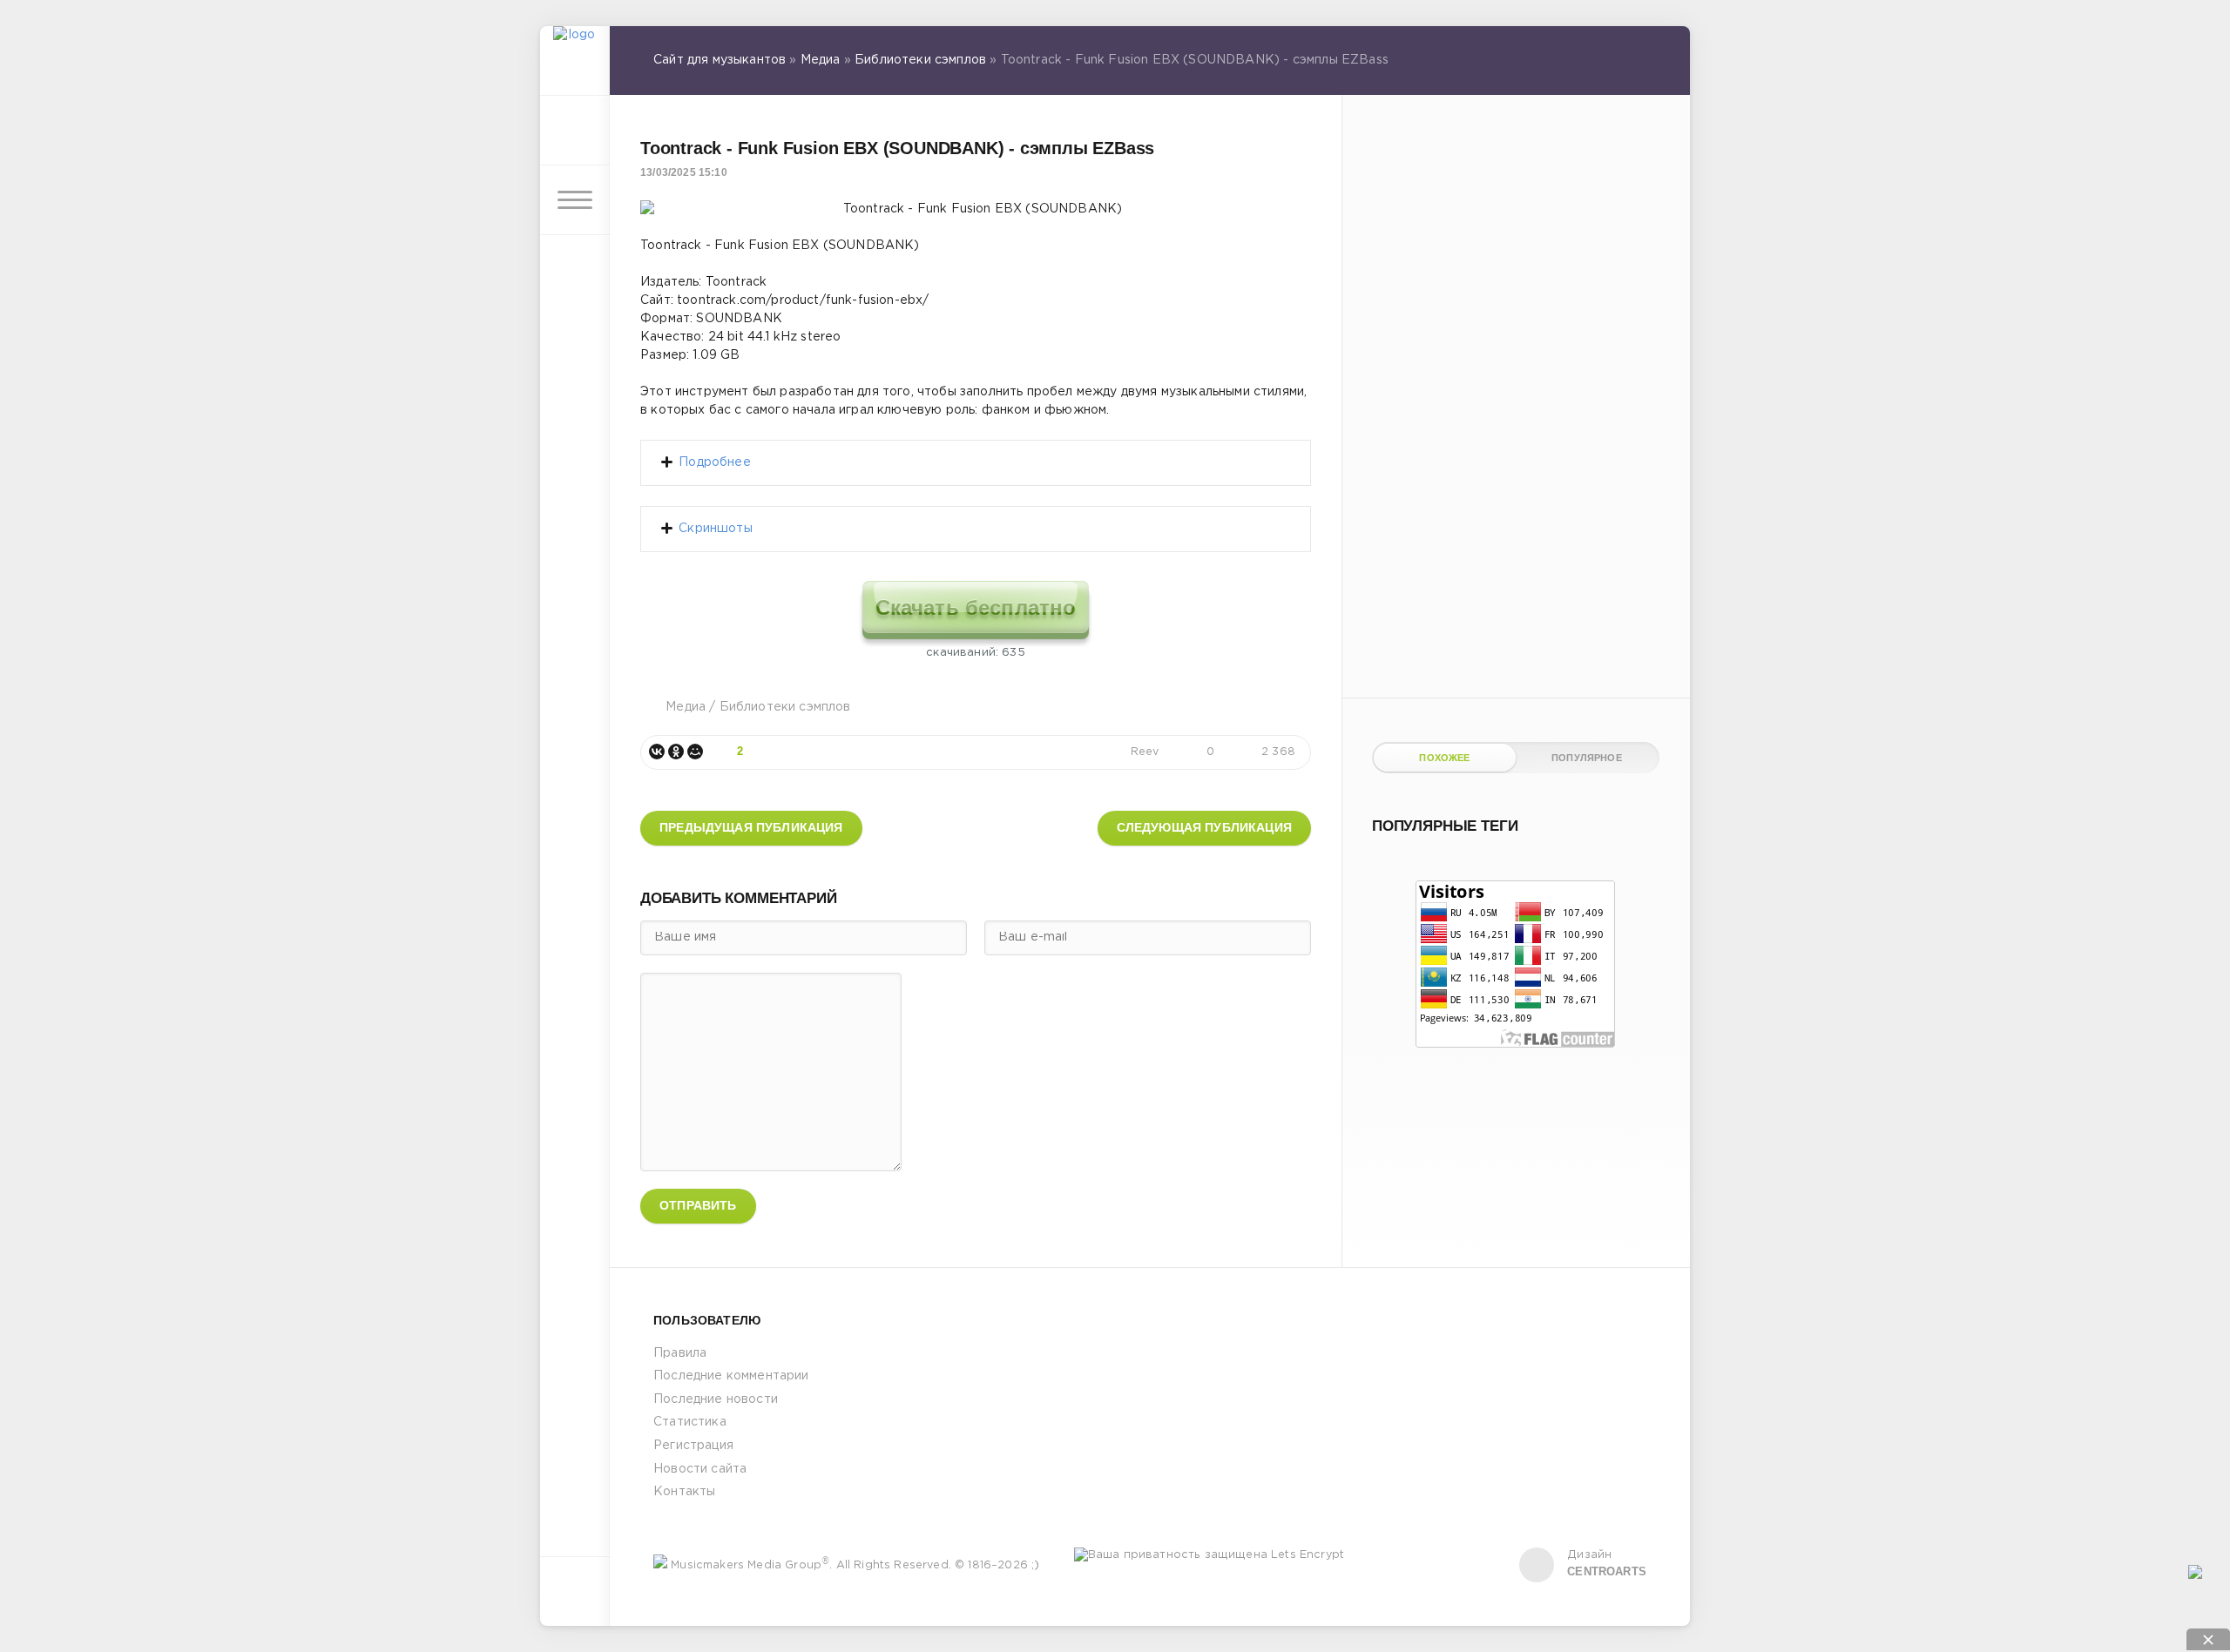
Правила (680, 1353)
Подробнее (715, 462)
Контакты (684, 1492)
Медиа (686, 707)
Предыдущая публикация (751, 827)
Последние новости (716, 1399)
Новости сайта (700, 1469)
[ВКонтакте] (657, 752)
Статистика (690, 1422)
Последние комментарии (731, 1376)
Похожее (1444, 758)
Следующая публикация (1204, 827)
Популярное (1587, 758)
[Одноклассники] (676, 752)
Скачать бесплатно (976, 607)
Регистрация (693, 1446)
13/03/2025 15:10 (684, 172)
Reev (1145, 752)
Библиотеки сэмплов (785, 707)
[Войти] (575, 131)
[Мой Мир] (695, 752)
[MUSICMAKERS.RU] (575, 61)
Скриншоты (716, 529)
